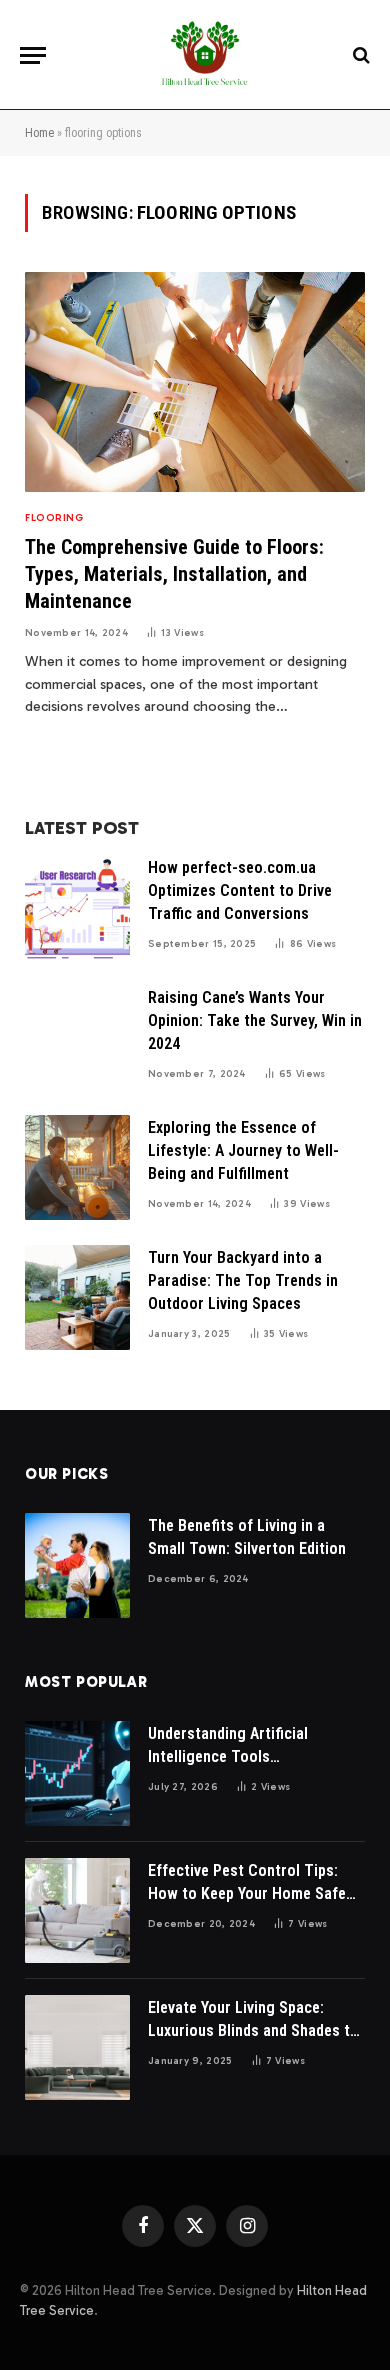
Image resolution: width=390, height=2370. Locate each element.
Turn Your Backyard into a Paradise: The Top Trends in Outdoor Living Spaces (243, 1280)
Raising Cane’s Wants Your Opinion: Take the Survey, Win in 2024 (255, 1020)
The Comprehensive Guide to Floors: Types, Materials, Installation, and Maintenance (174, 574)
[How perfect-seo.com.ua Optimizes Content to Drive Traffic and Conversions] (77, 907)
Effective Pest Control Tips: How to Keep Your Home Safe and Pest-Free (247, 1893)
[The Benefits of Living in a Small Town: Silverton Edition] (77, 1565)
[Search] (359, 55)
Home (39, 133)
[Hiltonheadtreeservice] (205, 55)
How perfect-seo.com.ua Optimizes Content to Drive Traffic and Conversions (240, 890)
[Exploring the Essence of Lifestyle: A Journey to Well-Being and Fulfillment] (77, 1167)
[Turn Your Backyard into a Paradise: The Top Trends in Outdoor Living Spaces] (77, 1297)
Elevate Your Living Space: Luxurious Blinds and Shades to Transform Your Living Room (253, 2030)
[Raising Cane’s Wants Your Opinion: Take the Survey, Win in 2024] (77, 1037)
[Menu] (33, 55)
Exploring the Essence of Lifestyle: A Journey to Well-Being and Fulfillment (243, 1150)
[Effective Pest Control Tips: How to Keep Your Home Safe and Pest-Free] (77, 1910)
